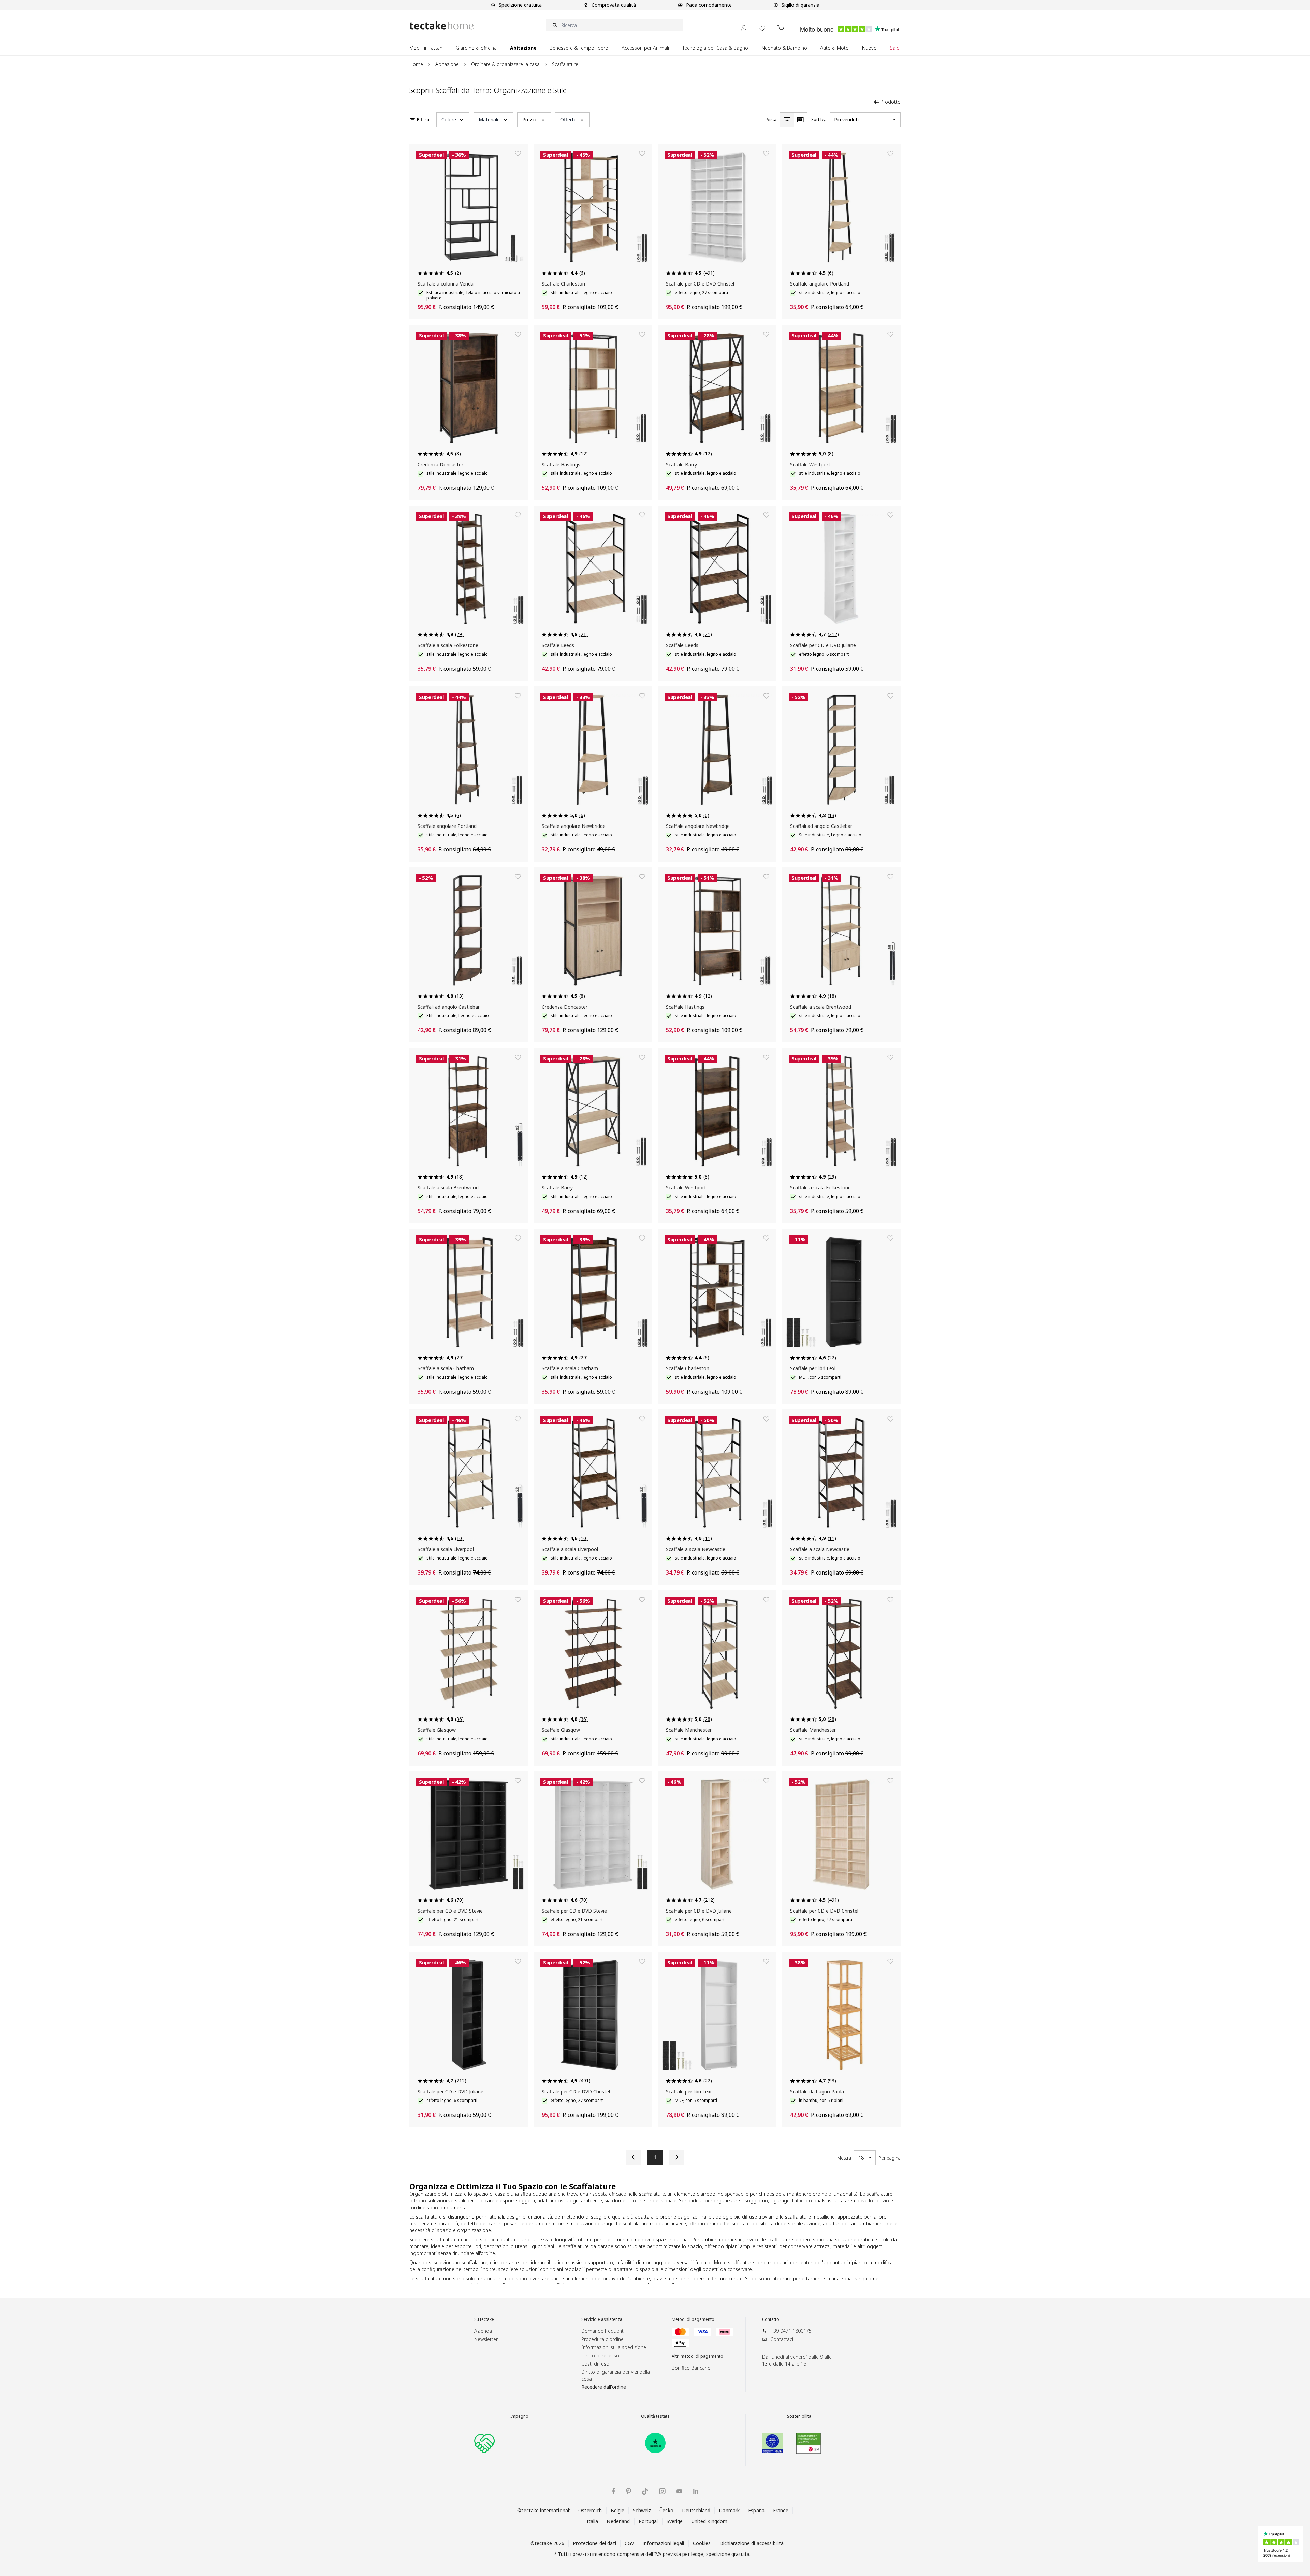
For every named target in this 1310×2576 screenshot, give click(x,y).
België (618, 2510)
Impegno (519, 2416)
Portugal (648, 2521)
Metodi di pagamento (693, 2319)
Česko (666, 2510)
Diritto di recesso (600, 2355)
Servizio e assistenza (602, 2319)
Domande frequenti (603, 2331)
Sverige (675, 2521)
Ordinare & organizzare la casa (505, 64)
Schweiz (642, 2510)
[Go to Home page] (442, 25)
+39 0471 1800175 (791, 2331)
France (781, 2510)
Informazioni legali (663, 2543)
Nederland (618, 2521)
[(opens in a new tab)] (655, 2443)
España (756, 2510)
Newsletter (486, 2339)
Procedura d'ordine (602, 2339)
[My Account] (744, 28)
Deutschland (696, 2510)
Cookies (702, 2543)
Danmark (729, 2510)
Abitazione (447, 64)
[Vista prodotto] (787, 120)
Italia (593, 2521)
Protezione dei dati (594, 2543)
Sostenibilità (799, 2416)
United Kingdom (710, 2521)
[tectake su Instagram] (662, 2491)
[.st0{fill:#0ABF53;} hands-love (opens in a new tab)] (484, 2443)
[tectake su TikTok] (645, 2491)
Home (416, 64)
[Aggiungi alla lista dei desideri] (518, 153)
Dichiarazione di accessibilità (752, 2543)
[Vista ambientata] (800, 120)
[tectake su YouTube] (679, 2491)
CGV (629, 2543)
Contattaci (782, 2339)
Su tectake (484, 2319)
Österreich (590, 2510)
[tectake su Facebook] (613, 2491)
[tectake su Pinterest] (629, 2491)
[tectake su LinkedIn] (696, 2491)
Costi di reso (595, 2364)
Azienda (483, 2331)
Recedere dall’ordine (604, 2387)
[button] (453, 120)
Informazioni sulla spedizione (614, 2347)
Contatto (771, 2319)
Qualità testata (655, 2416)
